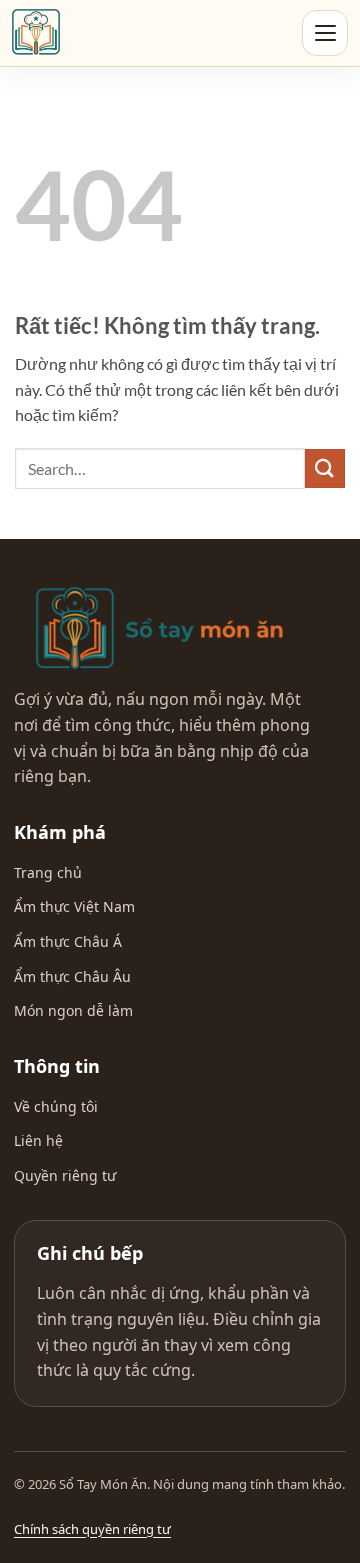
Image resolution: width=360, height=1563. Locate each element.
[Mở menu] (325, 33)
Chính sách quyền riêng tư (92, 1529)
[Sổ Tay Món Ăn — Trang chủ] (159, 628)
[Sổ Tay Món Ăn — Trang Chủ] (36, 33)
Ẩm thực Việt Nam (74, 906)
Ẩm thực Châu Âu (72, 976)
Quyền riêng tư (65, 1175)
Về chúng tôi (56, 1106)
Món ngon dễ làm (73, 1010)
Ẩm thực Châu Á (68, 941)
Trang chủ (48, 872)
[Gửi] (325, 468)
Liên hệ (38, 1140)
